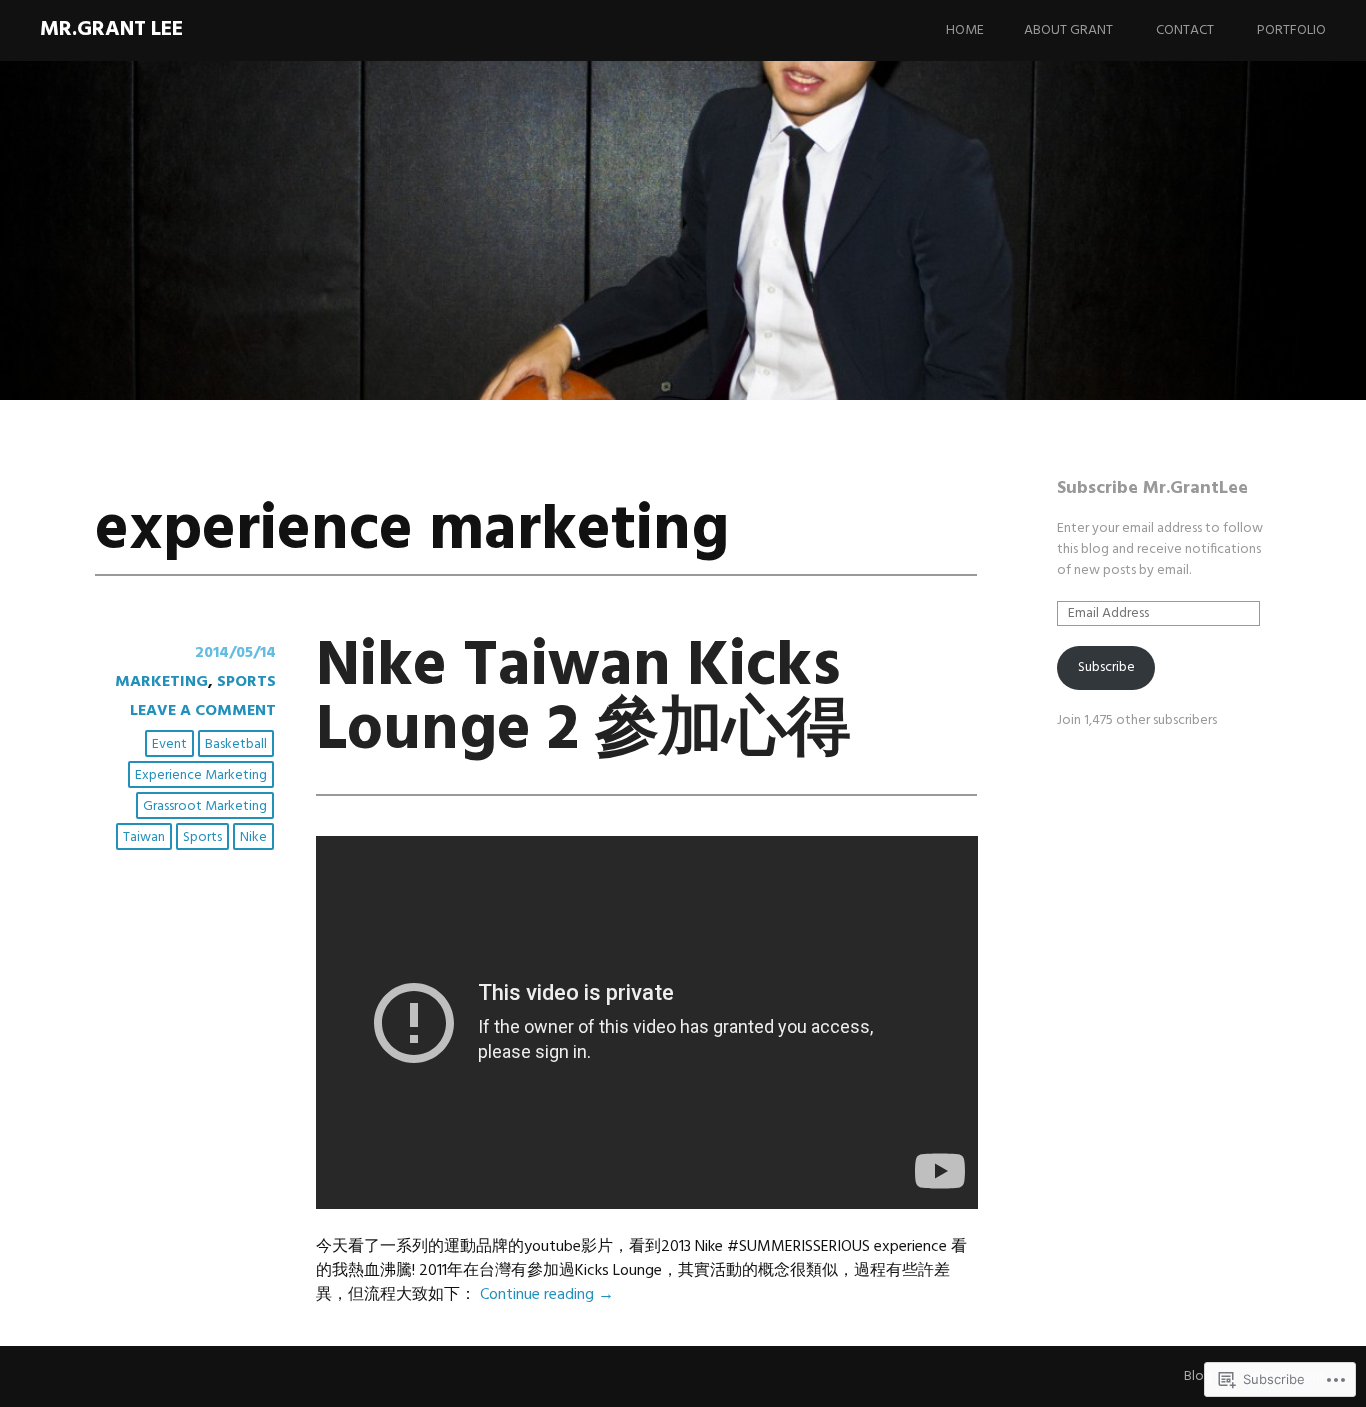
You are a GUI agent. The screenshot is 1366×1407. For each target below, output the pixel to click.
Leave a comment (203, 711)
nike (253, 837)
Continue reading (547, 1295)
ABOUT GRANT (1068, 30)
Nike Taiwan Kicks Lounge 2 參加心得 (583, 699)
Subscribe (1106, 667)
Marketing (161, 682)
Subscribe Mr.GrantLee (1152, 488)
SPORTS (246, 682)
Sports (202, 837)
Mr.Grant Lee (111, 29)
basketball (236, 744)
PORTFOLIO (1291, 30)
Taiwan (144, 837)
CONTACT (1185, 30)
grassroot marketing (205, 806)
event (169, 744)
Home (965, 30)
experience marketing (201, 775)
